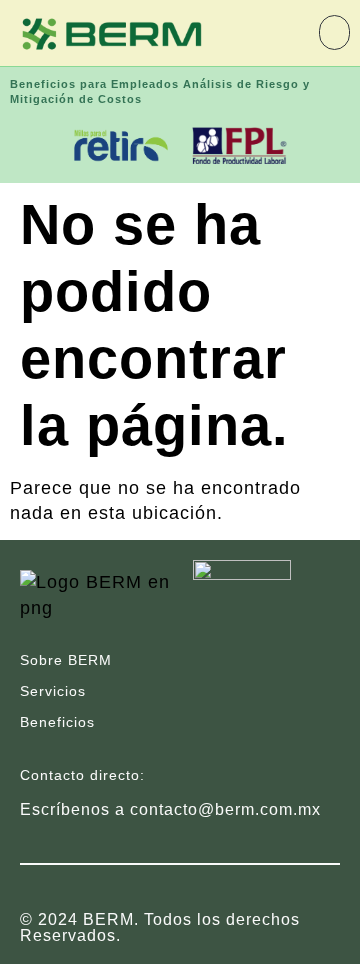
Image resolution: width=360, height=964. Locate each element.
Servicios (53, 691)
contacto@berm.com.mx (225, 809)
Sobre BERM (66, 660)
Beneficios (57, 722)
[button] (334, 32)
